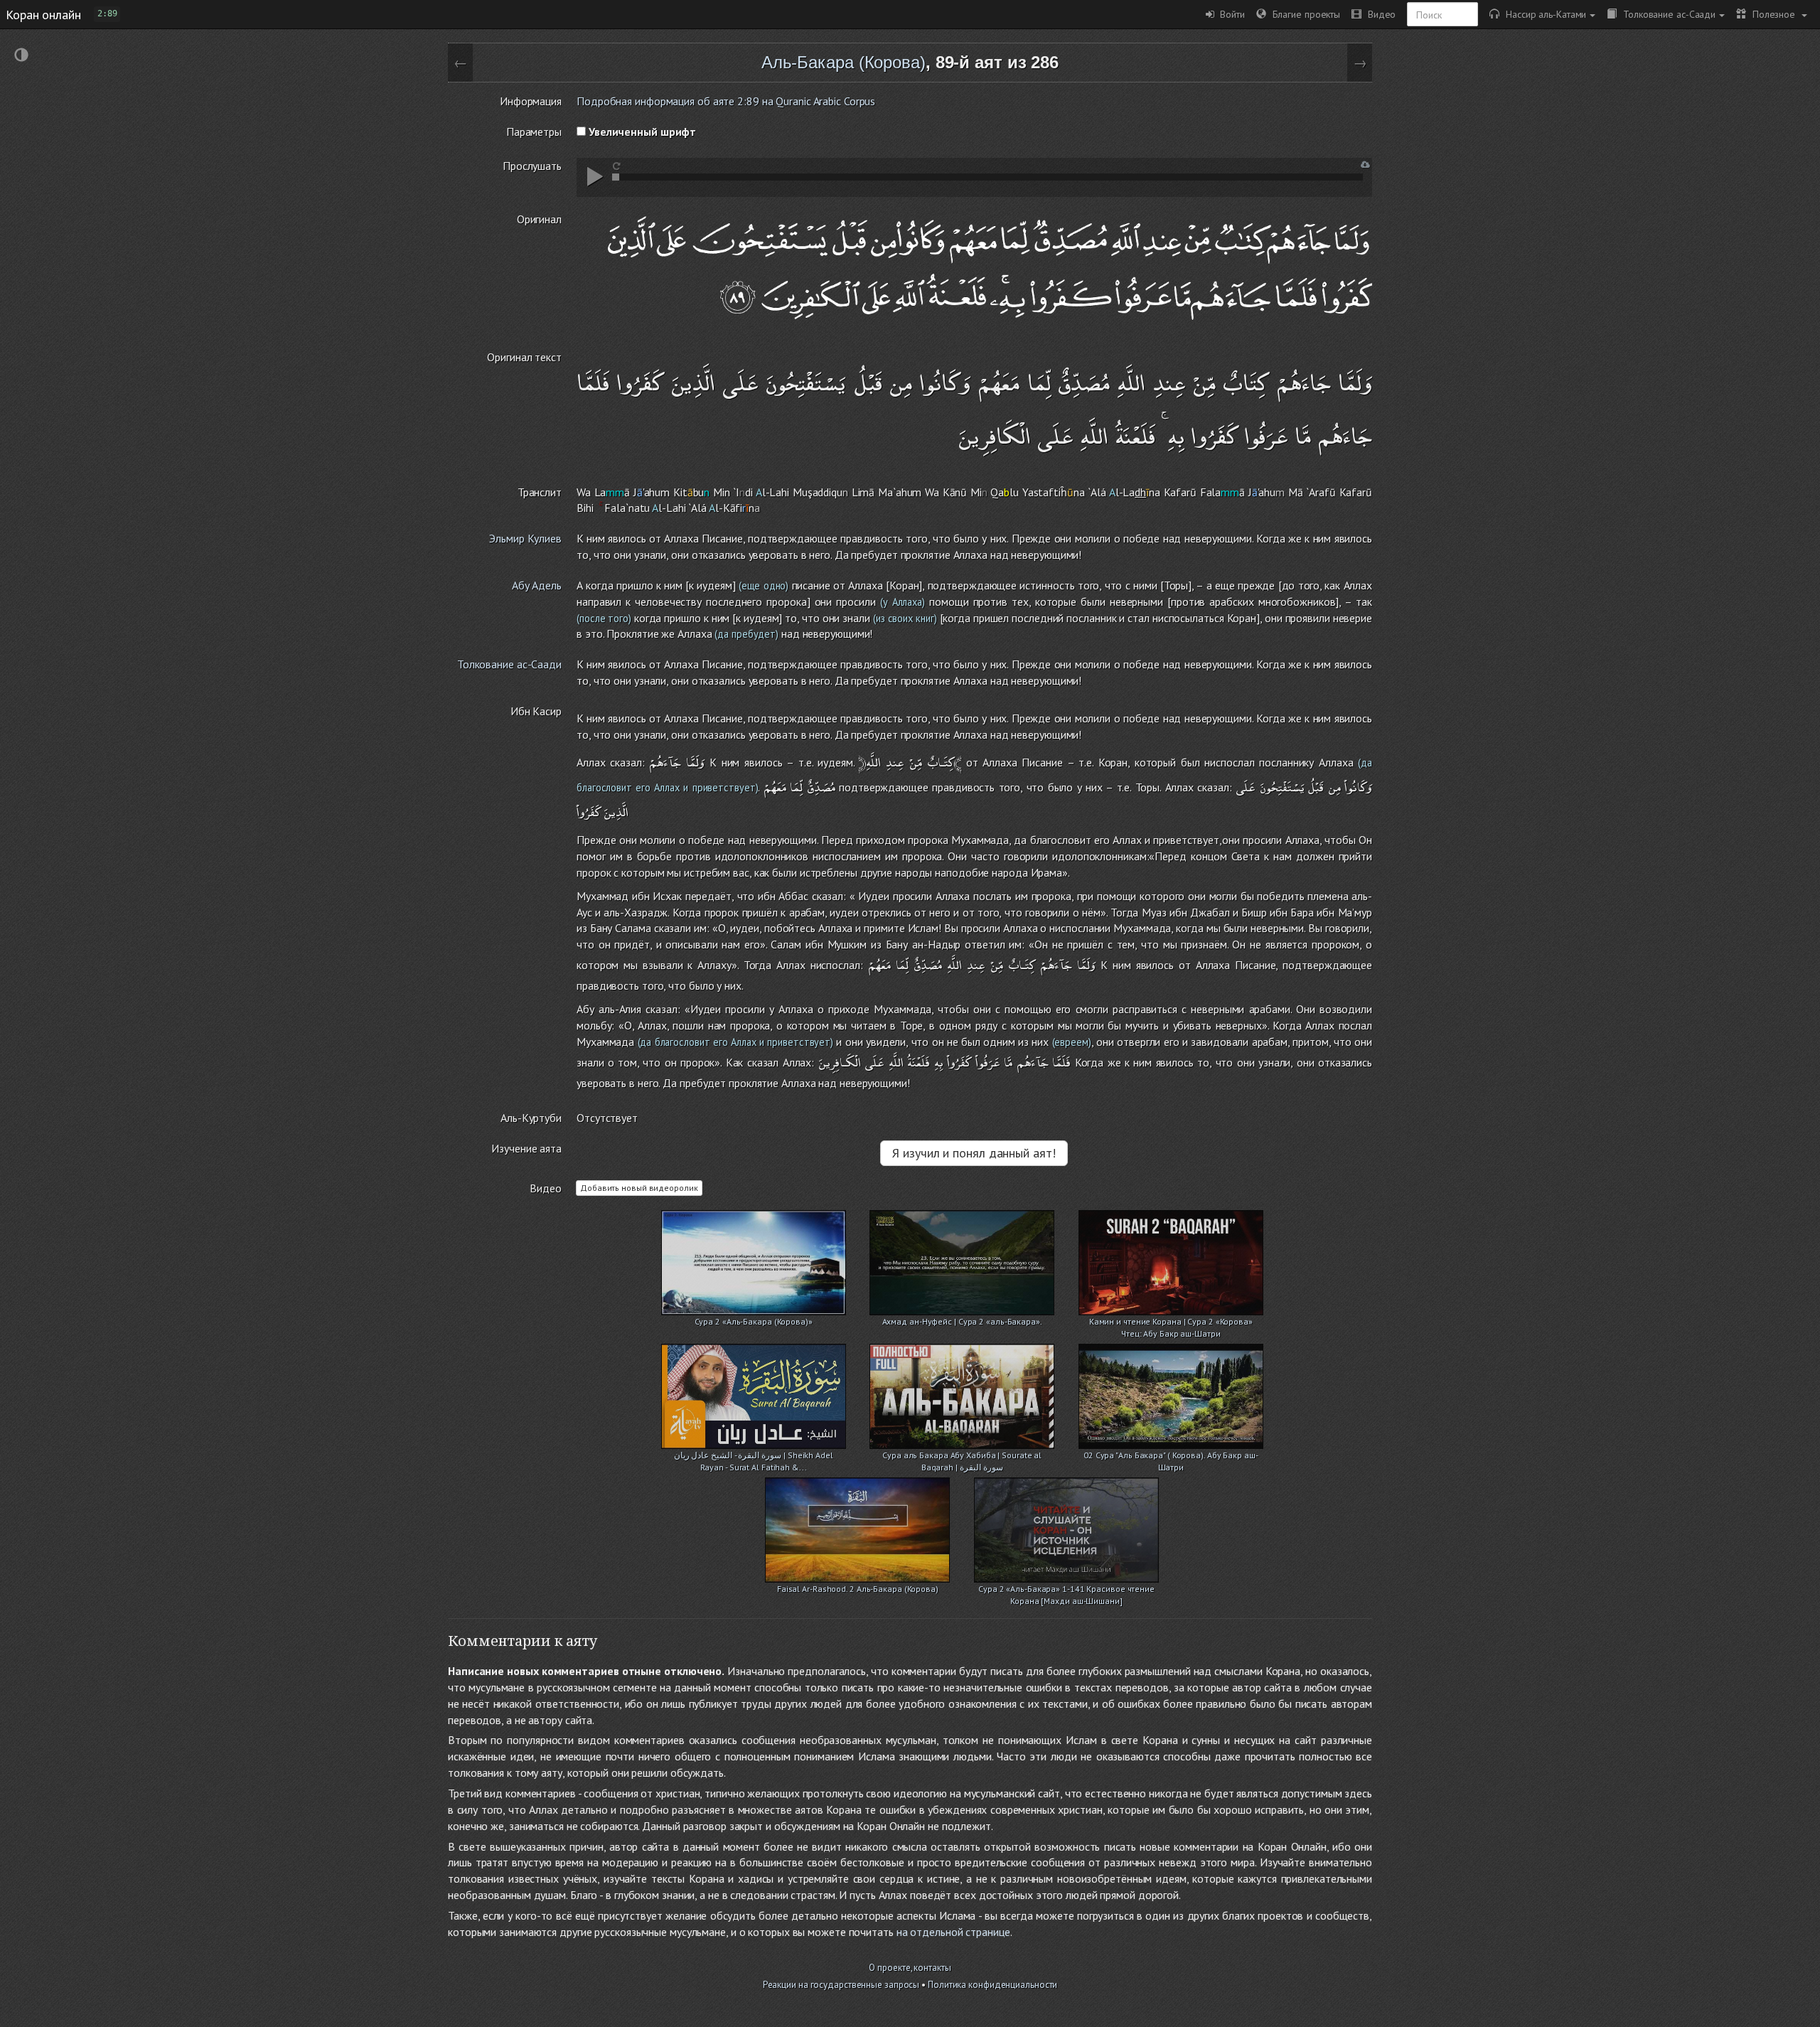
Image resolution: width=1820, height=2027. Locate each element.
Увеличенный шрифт (641, 132)
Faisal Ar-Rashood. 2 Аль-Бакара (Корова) (858, 1589)
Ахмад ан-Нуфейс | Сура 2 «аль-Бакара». (962, 1321)
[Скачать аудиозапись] (1365, 165)
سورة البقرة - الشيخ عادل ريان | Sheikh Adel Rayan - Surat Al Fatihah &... (754, 1456)
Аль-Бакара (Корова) (844, 62)
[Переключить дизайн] (21, 57)
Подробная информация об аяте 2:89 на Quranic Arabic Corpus (726, 101)
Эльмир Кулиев (525, 538)
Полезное (1772, 14)
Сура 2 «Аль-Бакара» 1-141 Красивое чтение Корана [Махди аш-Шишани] (1066, 1590)
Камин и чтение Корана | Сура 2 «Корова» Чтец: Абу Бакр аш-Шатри (1171, 1323)
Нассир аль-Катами (1543, 14)
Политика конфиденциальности (992, 1985)
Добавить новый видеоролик (639, 1188)
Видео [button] (1379, 14)
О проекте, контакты (910, 1968)
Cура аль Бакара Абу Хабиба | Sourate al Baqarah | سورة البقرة (962, 1456)
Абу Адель (537, 585)
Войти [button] (1230, 14)
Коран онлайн (43, 14)
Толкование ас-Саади (1666, 14)
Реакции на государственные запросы (841, 1985)
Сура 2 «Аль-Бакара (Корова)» (754, 1321)
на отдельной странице (953, 1932)
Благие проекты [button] (1303, 14)
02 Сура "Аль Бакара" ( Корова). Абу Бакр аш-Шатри (1171, 1456)
